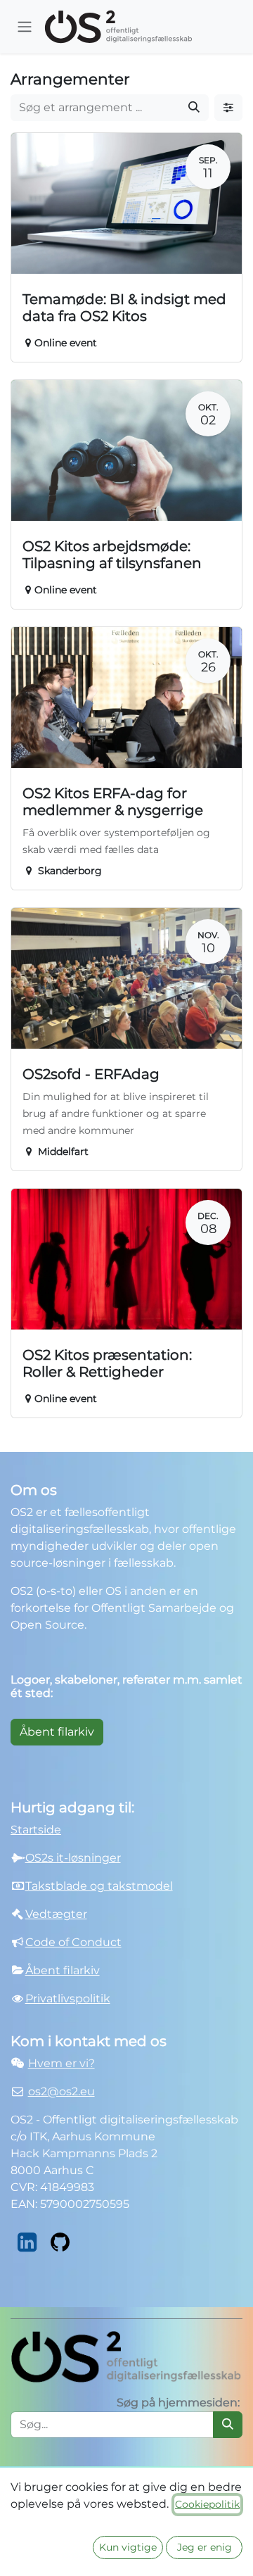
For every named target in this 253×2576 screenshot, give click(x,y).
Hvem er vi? (61, 2063)
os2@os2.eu (61, 2091)
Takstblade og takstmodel (99, 1886)
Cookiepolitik (207, 2504)
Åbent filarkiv (57, 1732)
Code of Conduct (73, 1942)
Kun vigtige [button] (128, 2547)
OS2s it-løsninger (73, 1858)
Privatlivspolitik (68, 1999)
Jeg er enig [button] (205, 2547)
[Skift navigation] (25, 27)
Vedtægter (56, 1914)
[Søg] (194, 108)
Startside (36, 1830)
